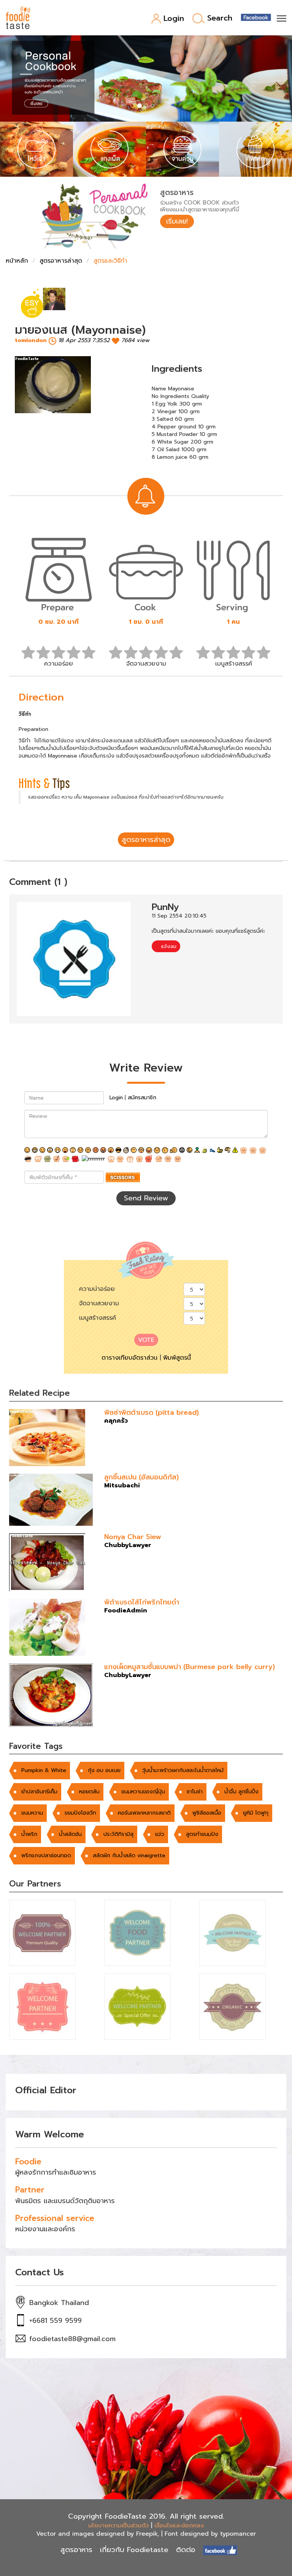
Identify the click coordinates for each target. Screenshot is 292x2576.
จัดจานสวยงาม (99, 1303)
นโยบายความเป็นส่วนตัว (118, 2525)
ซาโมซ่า (195, 1792)
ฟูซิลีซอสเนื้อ (207, 1813)
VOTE (146, 1340)
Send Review (146, 1198)
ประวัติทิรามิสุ (118, 1834)
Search (220, 18)
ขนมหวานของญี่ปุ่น (143, 1792)
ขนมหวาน (32, 1813)
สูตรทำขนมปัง (202, 1834)
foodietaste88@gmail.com (72, 2339)
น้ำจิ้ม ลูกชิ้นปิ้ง (241, 1792)
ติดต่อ (186, 2550)
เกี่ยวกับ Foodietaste (134, 2550)
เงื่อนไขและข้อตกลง (179, 2525)
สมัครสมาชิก (142, 1098)
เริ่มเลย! (177, 221)
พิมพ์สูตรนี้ (177, 1358)
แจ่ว (160, 1834)
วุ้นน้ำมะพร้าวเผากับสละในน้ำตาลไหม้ (183, 1770)
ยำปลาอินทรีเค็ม (39, 1792)
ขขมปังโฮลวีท (80, 1813)
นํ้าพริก (29, 1834)
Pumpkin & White (44, 1770)
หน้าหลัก (17, 261)
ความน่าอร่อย (97, 1289)
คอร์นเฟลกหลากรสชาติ (144, 1813)
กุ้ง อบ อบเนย (104, 1770)
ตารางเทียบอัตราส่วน (129, 1358)
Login (174, 19)
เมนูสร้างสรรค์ (98, 1318)
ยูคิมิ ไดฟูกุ (256, 1813)
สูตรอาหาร (76, 2550)
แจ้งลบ (168, 946)
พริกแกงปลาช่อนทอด (46, 1856)
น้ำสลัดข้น (70, 1834)
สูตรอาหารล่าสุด (61, 261)
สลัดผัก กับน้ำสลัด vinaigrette (129, 1856)
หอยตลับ (89, 1792)
